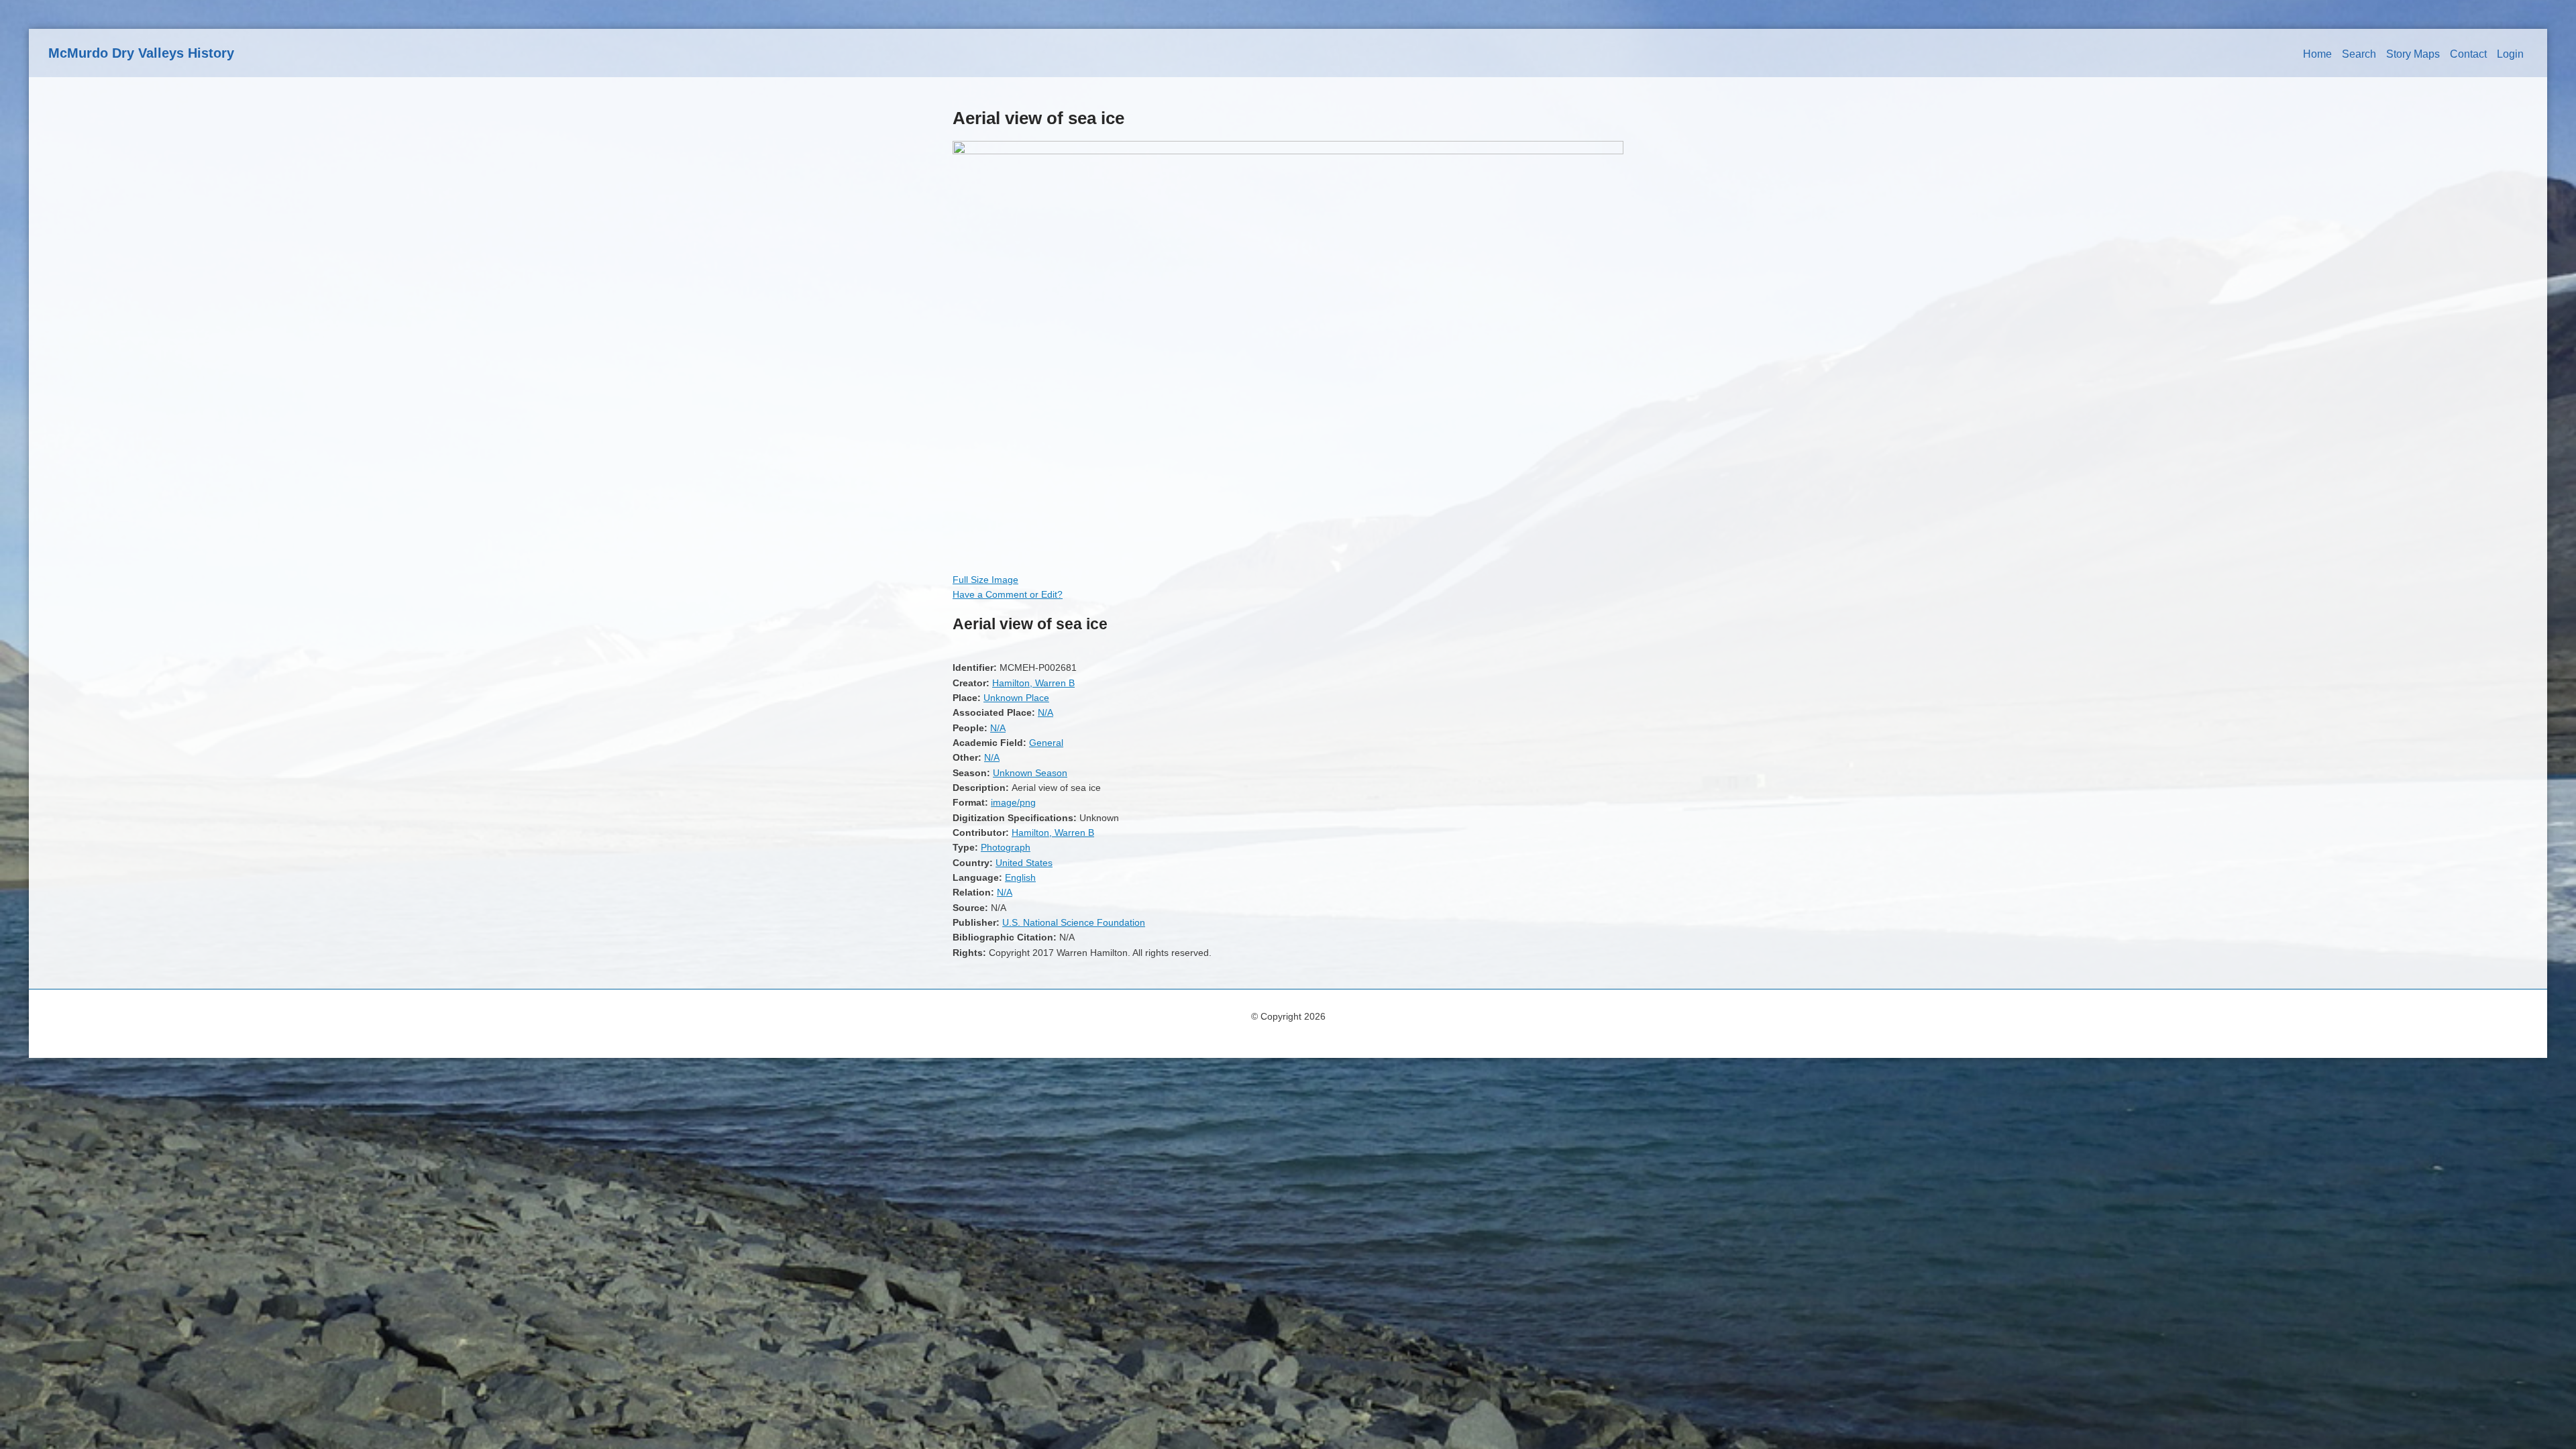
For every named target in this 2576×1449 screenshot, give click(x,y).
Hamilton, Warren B (1033, 683)
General (1046, 743)
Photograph (1006, 847)
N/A (1045, 712)
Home (2317, 54)
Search (2359, 54)
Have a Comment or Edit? (1008, 594)
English (1020, 877)
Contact (2468, 54)
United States (1024, 863)
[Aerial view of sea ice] (1288, 151)
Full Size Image (985, 580)
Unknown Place (1016, 698)
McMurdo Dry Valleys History (141, 53)
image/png (1013, 802)
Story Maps (2413, 54)
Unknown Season (1030, 773)
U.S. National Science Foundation (1074, 922)
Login (2510, 54)
